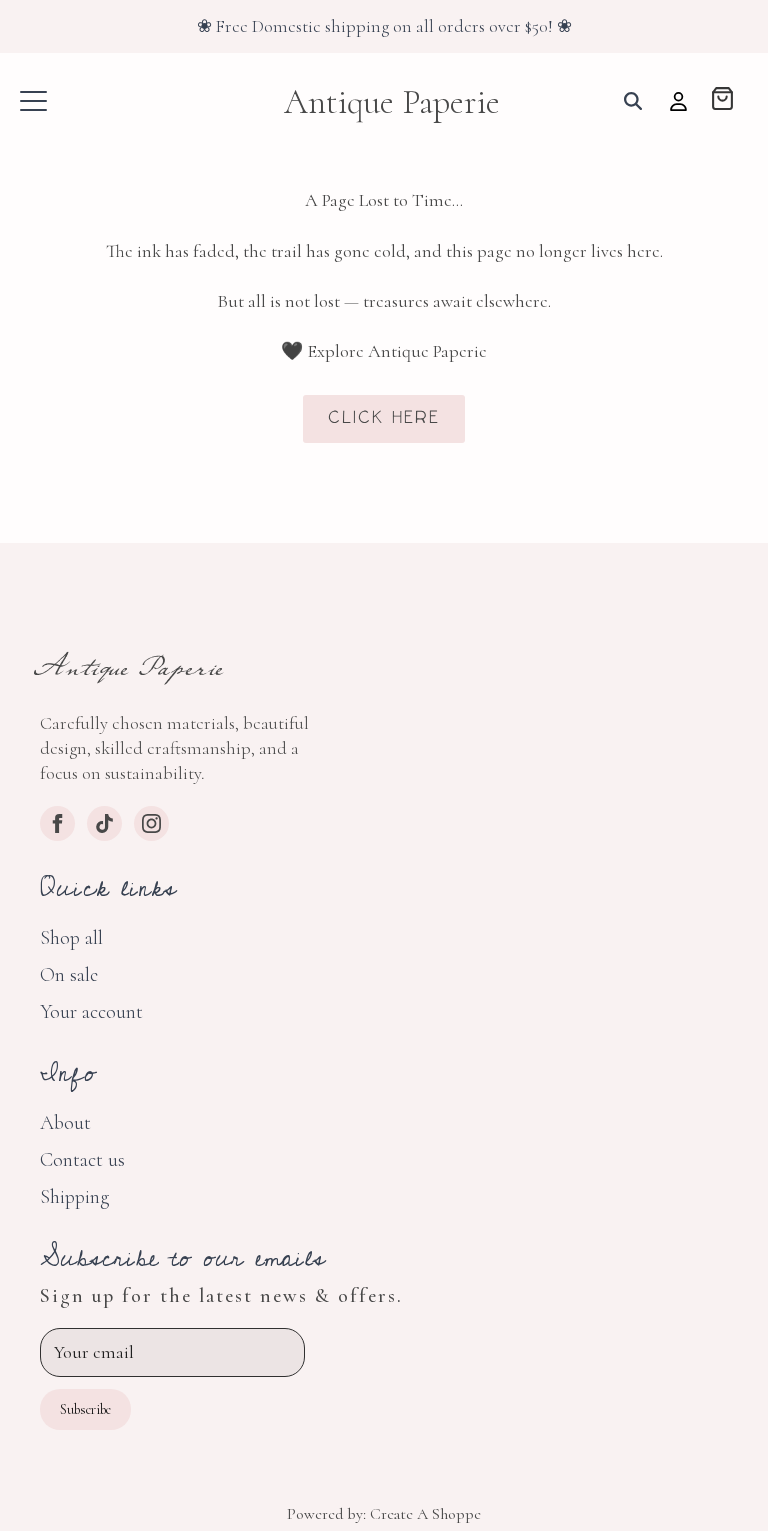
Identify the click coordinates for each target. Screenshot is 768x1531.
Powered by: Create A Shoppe (384, 1514)
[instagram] (151, 823)
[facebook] (57, 823)
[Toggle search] (633, 101)
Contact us (82, 1160)
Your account (91, 1012)
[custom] (104, 823)
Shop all (71, 938)
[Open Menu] (33, 101)
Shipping (74, 1197)
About (65, 1123)
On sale (69, 975)
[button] (722, 101)
